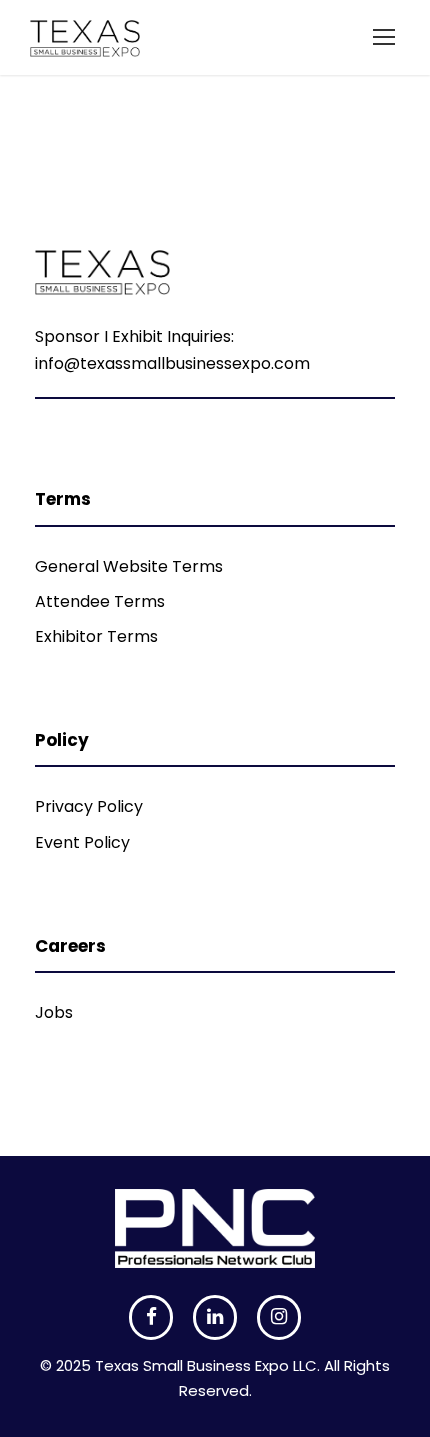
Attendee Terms (100, 601)
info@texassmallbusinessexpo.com (172, 363)
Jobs (54, 1012)
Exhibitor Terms (96, 636)
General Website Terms (129, 566)
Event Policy (82, 842)
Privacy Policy (89, 806)
